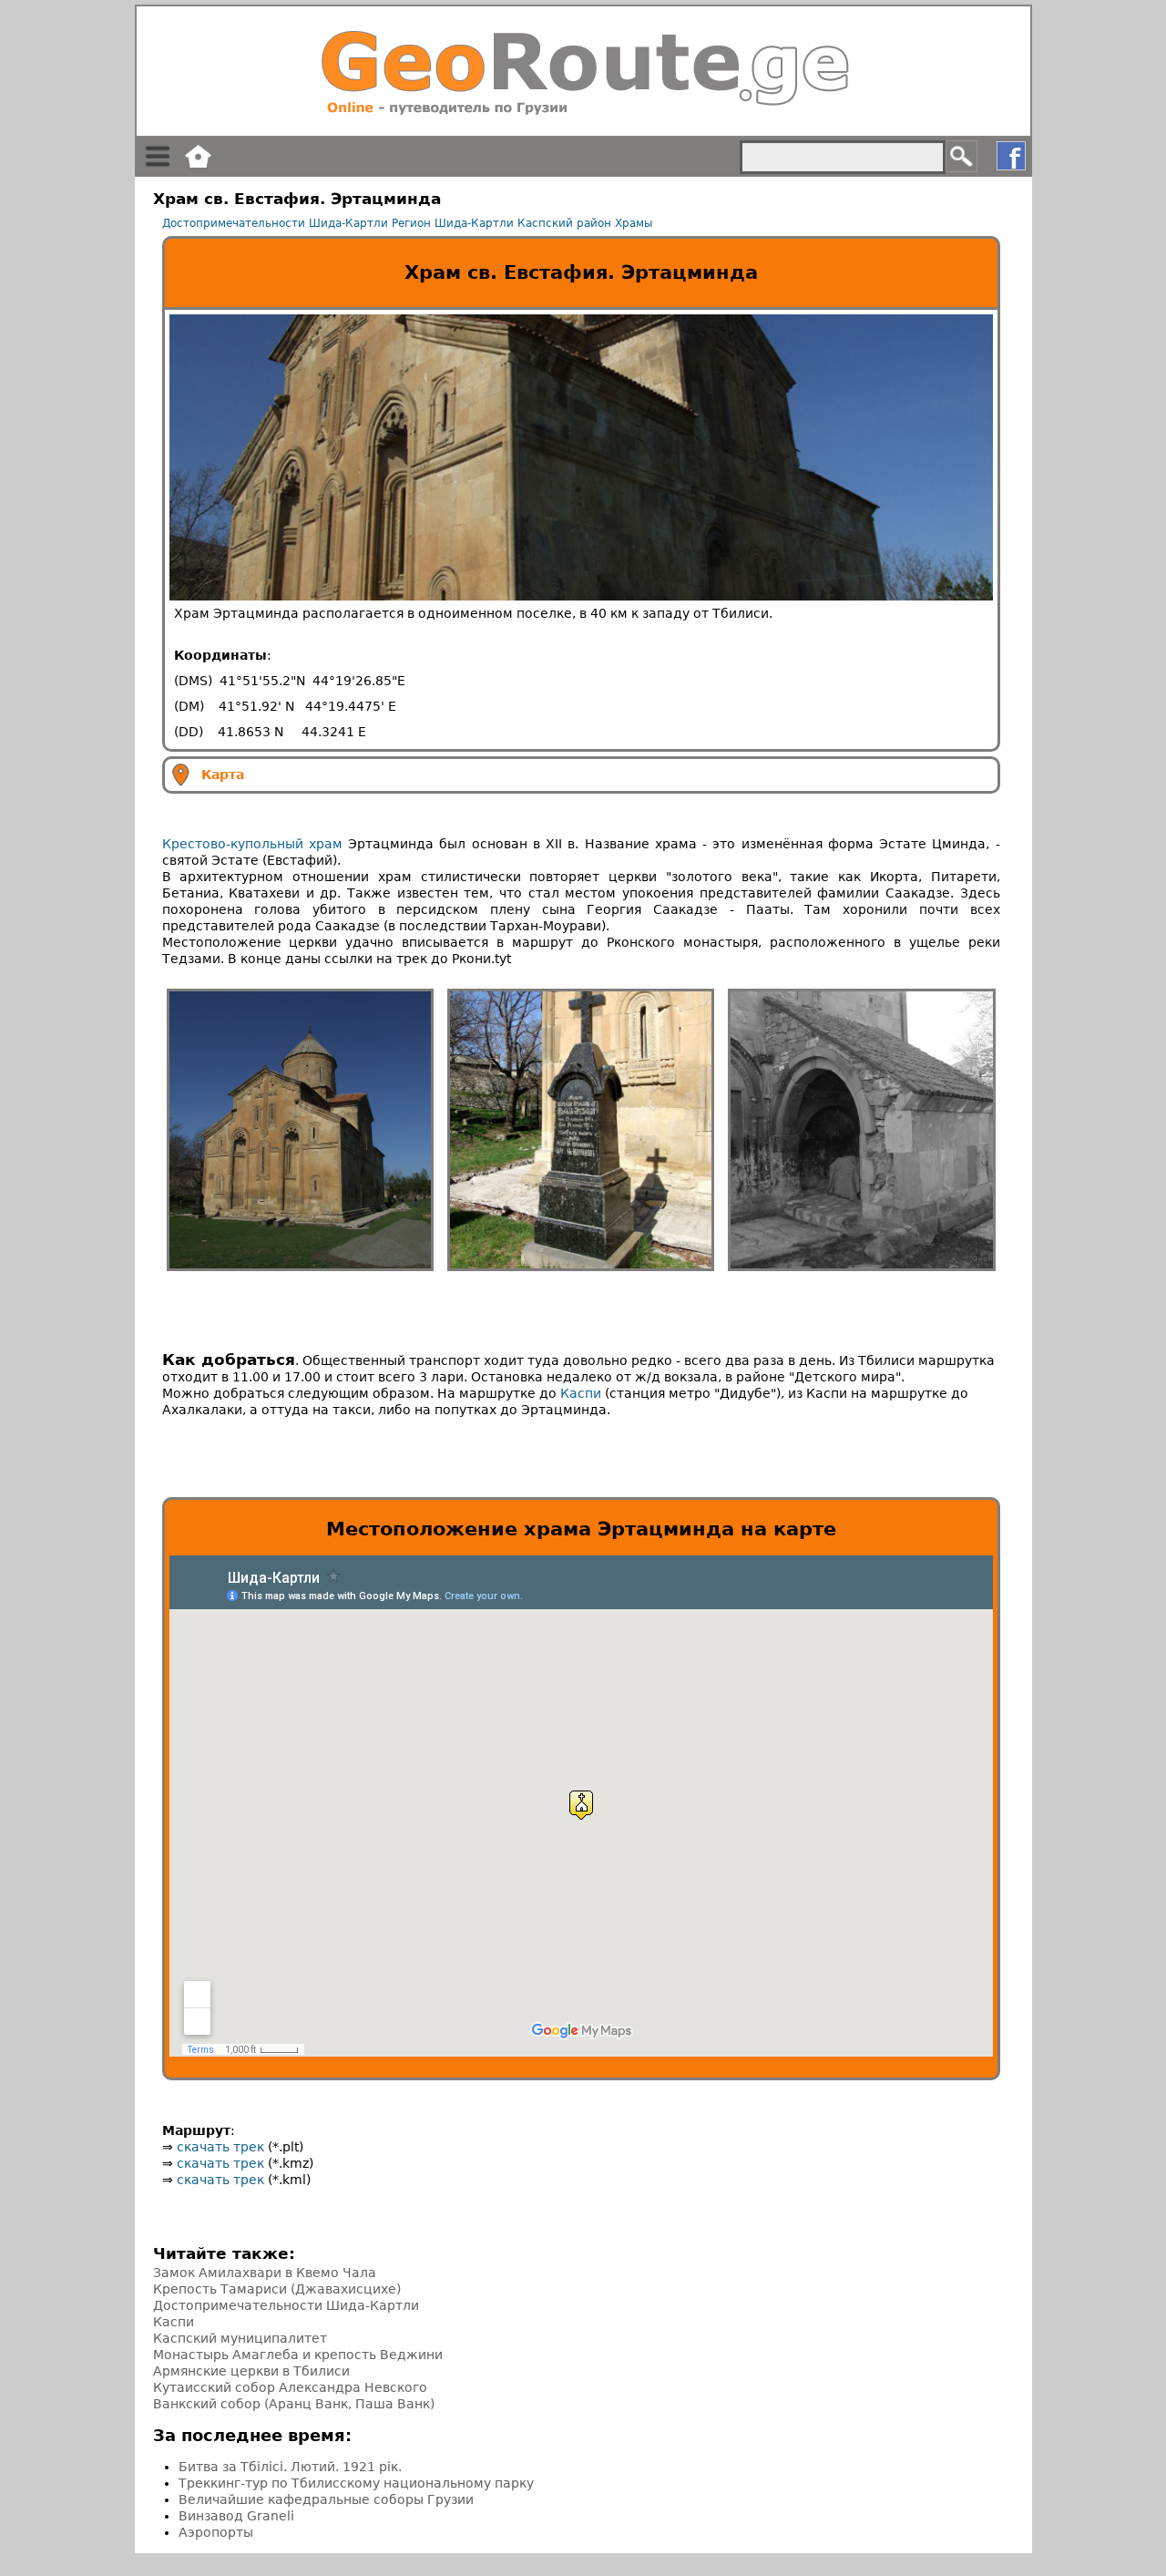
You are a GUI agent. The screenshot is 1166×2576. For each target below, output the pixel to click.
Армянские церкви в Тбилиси (251, 2371)
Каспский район (564, 223)
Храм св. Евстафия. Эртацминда (581, 272)
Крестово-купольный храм (252, 844)
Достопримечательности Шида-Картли (275, 223)
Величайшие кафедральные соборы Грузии (326, 2499)
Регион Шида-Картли (453, 223)
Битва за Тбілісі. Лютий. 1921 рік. (290, 2467)
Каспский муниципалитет (240, 2338)
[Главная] (583, 71)
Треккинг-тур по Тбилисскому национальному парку (356, 2483)
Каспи (581, 1393)
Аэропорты (216, 2532)
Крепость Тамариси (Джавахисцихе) (277, 2289)
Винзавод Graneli (236, 2516)
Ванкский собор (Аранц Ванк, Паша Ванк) (294, 2404)
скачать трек (220, 2147)
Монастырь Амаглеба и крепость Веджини (298, 2355)
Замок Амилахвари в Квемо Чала (265, 2273)
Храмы (634, 223)
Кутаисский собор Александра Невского (290, 2387)
